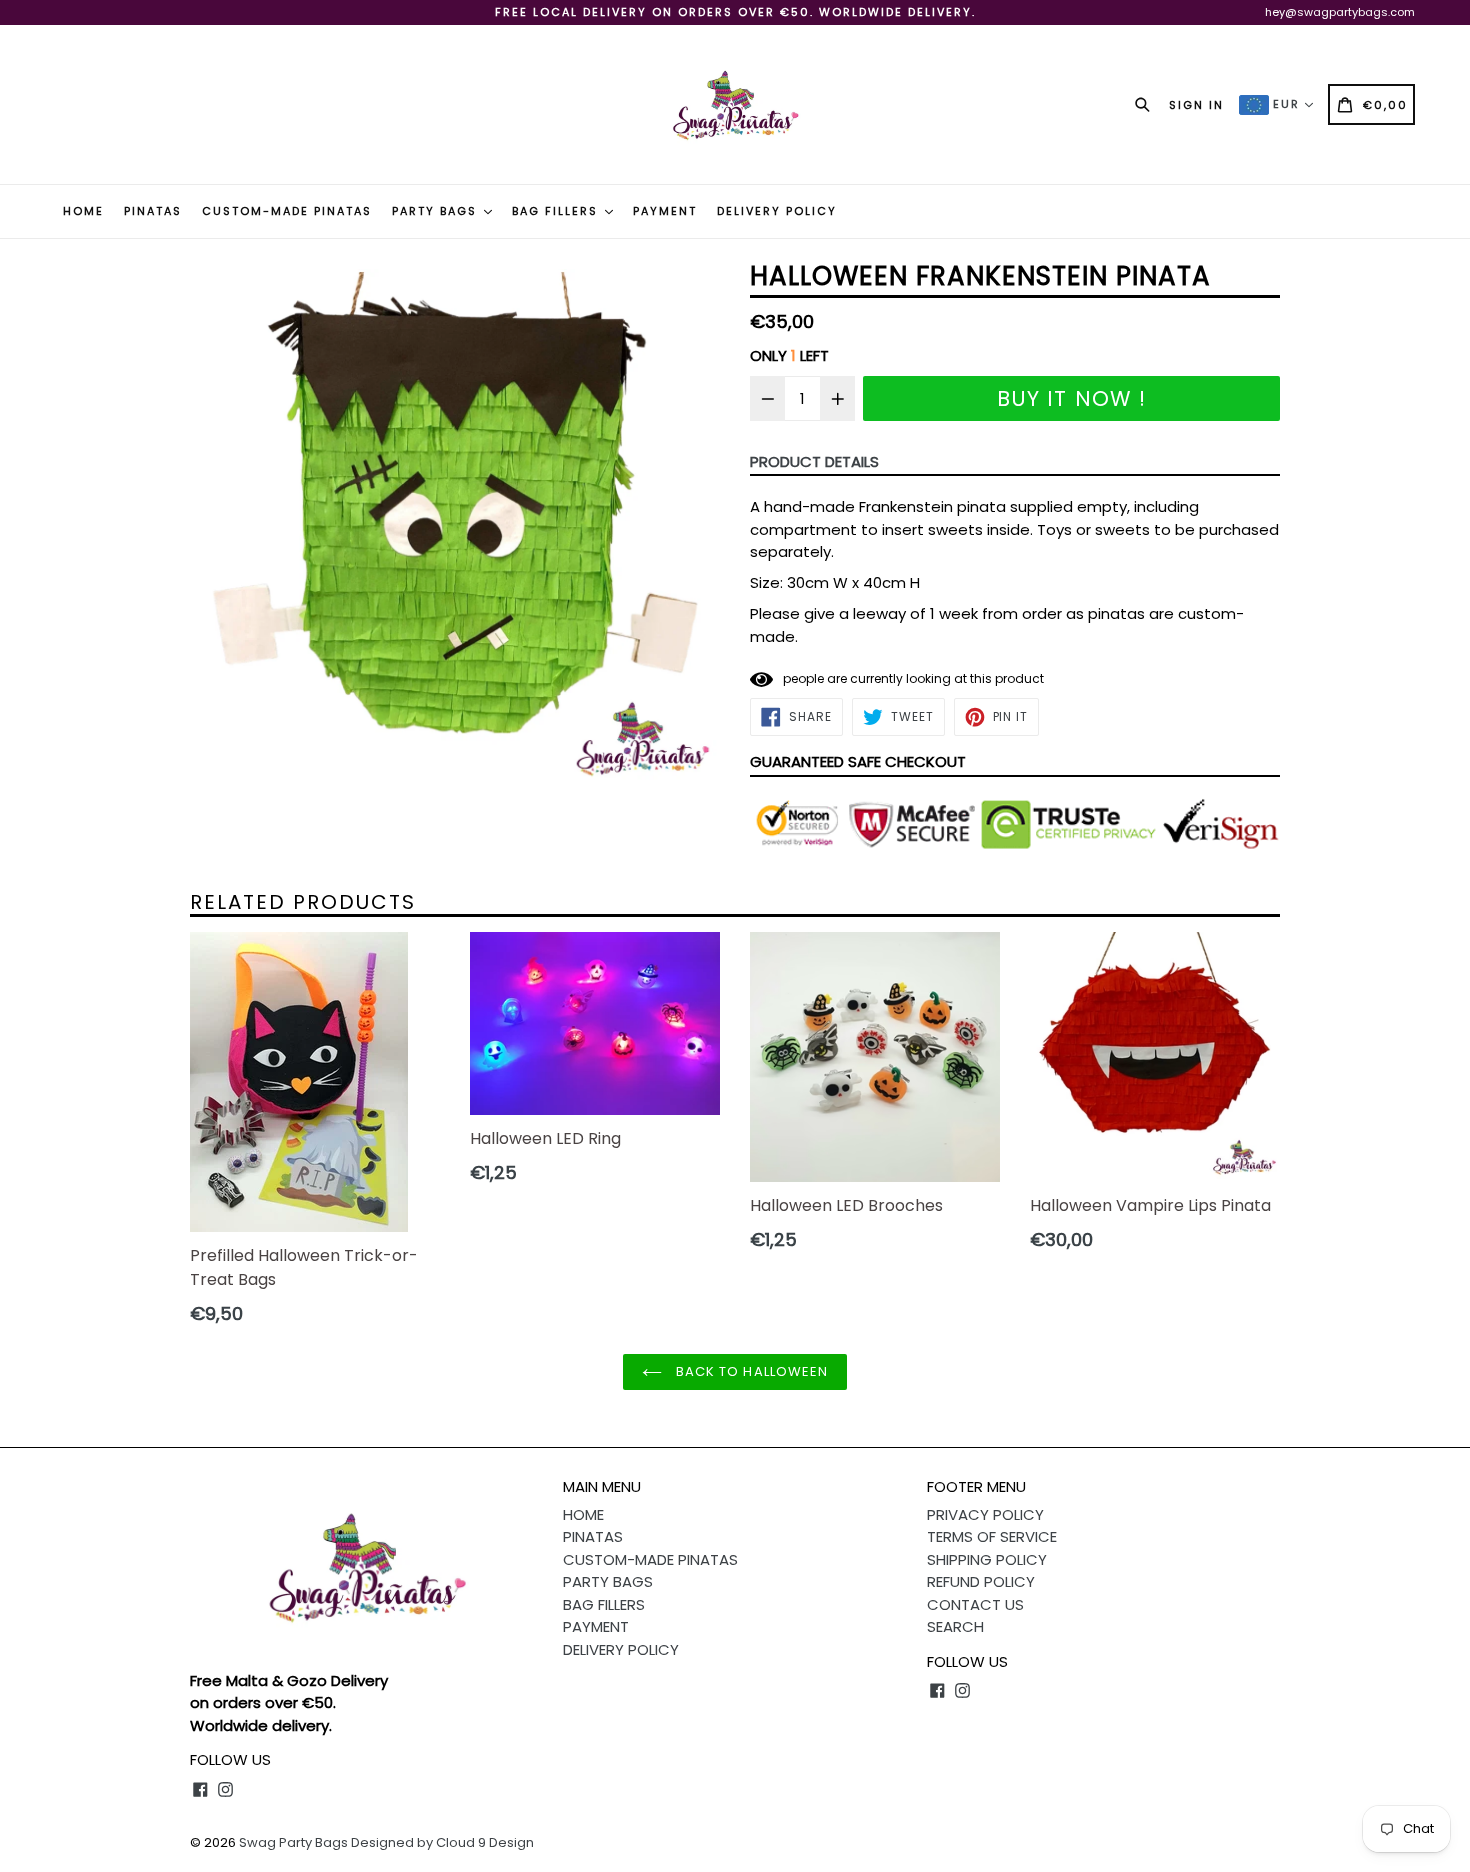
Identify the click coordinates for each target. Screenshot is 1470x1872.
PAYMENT (665, 211)
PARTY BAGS (437, 211)
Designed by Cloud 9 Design (442, 1842)
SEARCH (955, 1626)
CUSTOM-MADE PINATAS (287, 211)
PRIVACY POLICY (985, 1514)
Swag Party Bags (293, 1842)
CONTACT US (975, 1604)
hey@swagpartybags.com (1340, 12)
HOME (83, 211)
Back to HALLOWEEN (750, 1371)
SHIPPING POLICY (987, 1559)
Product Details (814, 461)
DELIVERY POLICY (777, 211)
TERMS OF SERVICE (992, 1536)
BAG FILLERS (557, 211)
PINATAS (153, 211)
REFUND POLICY (981, 1581)
